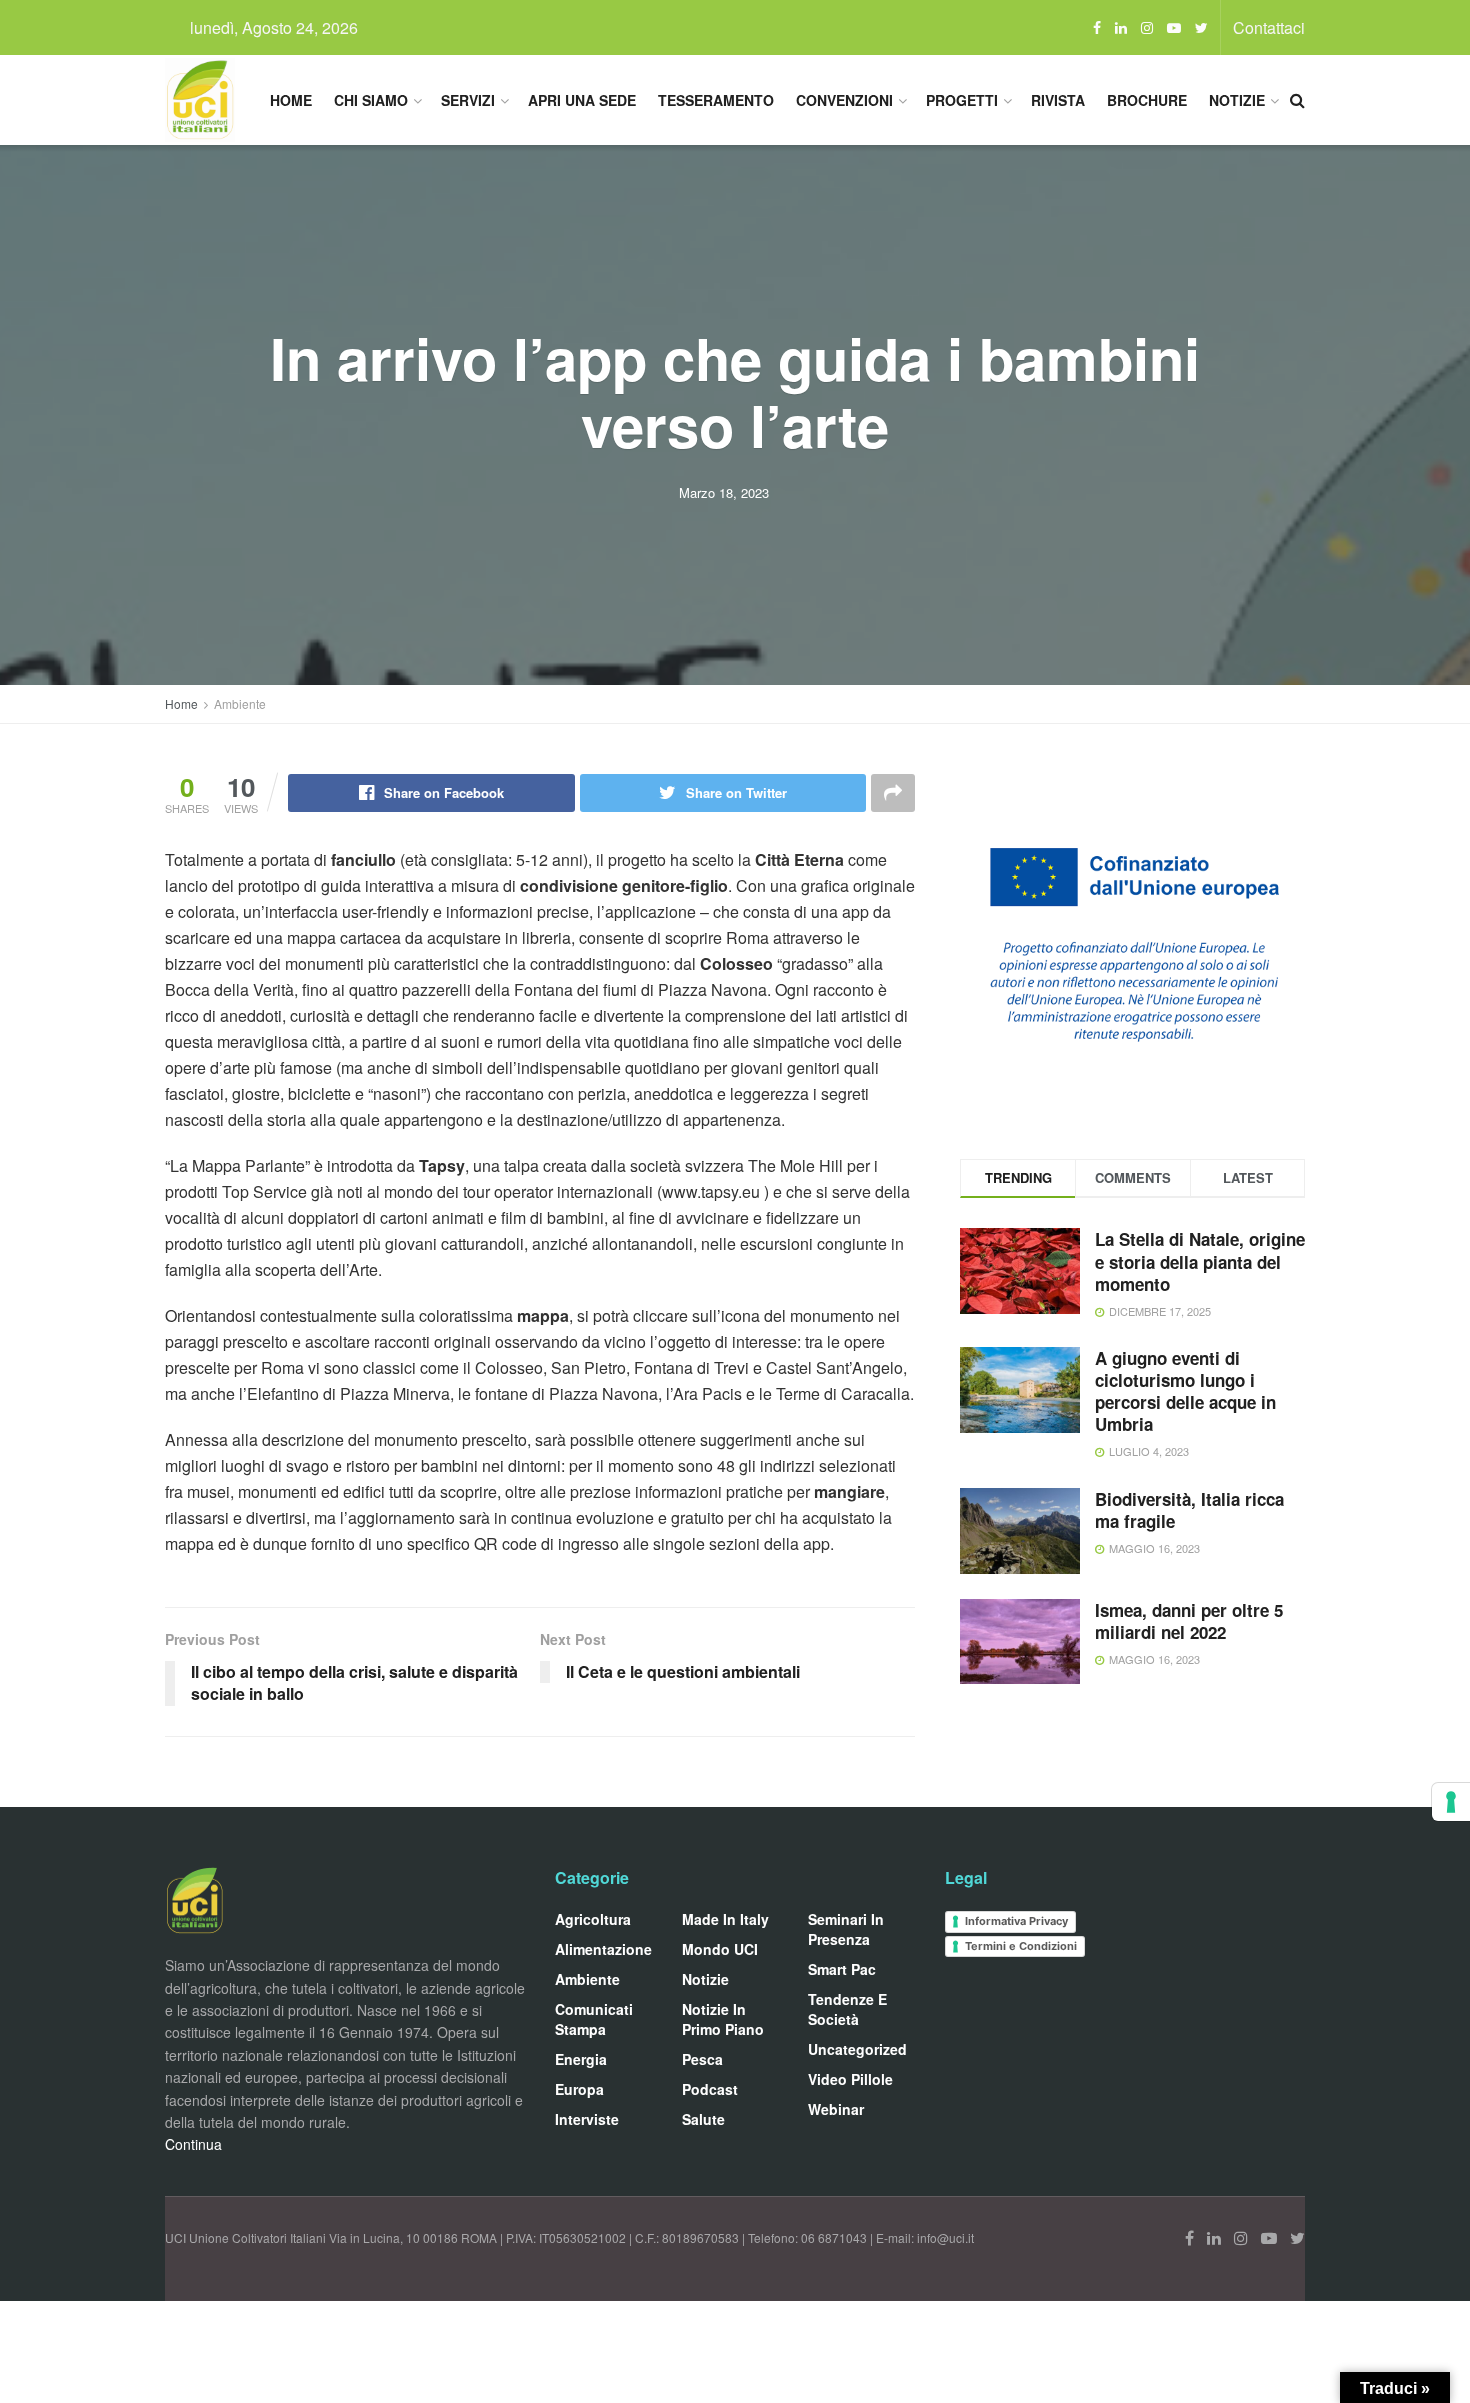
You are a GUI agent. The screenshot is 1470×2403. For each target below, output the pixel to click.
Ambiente (240, 703)
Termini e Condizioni (1021, 1946)
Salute (703, 2119)
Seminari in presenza (846, 1929)
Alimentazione (603, 1949)
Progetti (962, 100)
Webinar (836, 2109)
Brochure (1147, 100)
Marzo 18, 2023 (724, 492)
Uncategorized (857, 2049)
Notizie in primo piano (723, 2019)
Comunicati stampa (594, 2019)
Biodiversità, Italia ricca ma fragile (1189, 1510)
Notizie (1237, 100)
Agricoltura (593, 1919)
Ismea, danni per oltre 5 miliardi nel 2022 (1189, 1621)
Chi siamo (371, 100)
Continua (193, 2144)
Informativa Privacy (1016, 1921)
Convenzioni (844, 100)
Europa (579, 2089)
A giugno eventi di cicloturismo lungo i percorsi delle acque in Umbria (1185, 1391)
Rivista (1058, 100)
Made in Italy (725, 1919)
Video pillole (850, 2079)
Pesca (702, 2059)
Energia (581, 2059)
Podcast (710, 2089)
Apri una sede (582, 100)
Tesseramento (716, 100)
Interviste (587, 2119)
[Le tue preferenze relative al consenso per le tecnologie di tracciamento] (1451, 1802)
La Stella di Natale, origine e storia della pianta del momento (1200, 1261)
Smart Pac (842, 1969)
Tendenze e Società (847, 2009)
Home (291, 100)
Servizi (468, 100)
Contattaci (1269, 27)
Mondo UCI (720, 1949)
